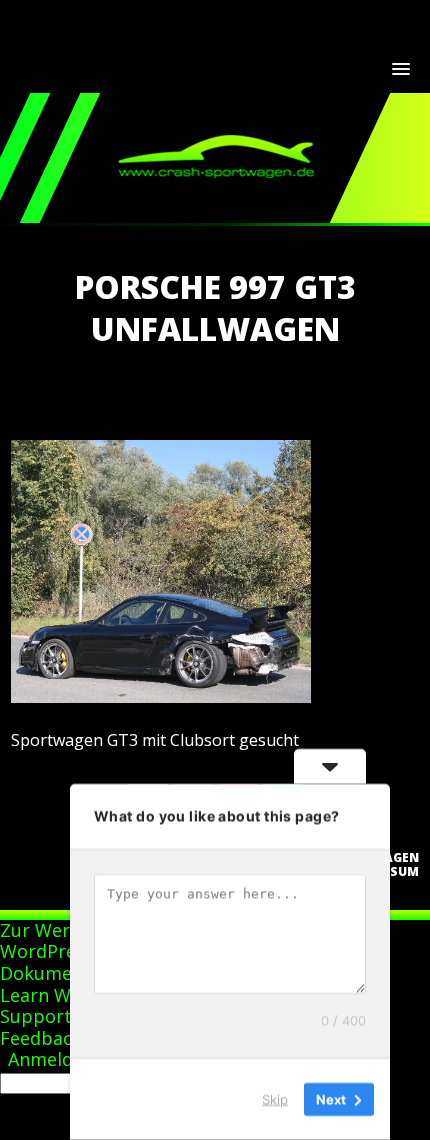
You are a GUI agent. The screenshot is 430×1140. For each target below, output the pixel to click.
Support (36, 1016)
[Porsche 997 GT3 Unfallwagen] (161, 697)
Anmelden (51, 1059)
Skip (275, 1099)
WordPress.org (64, 951)
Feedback (41, 1038)
